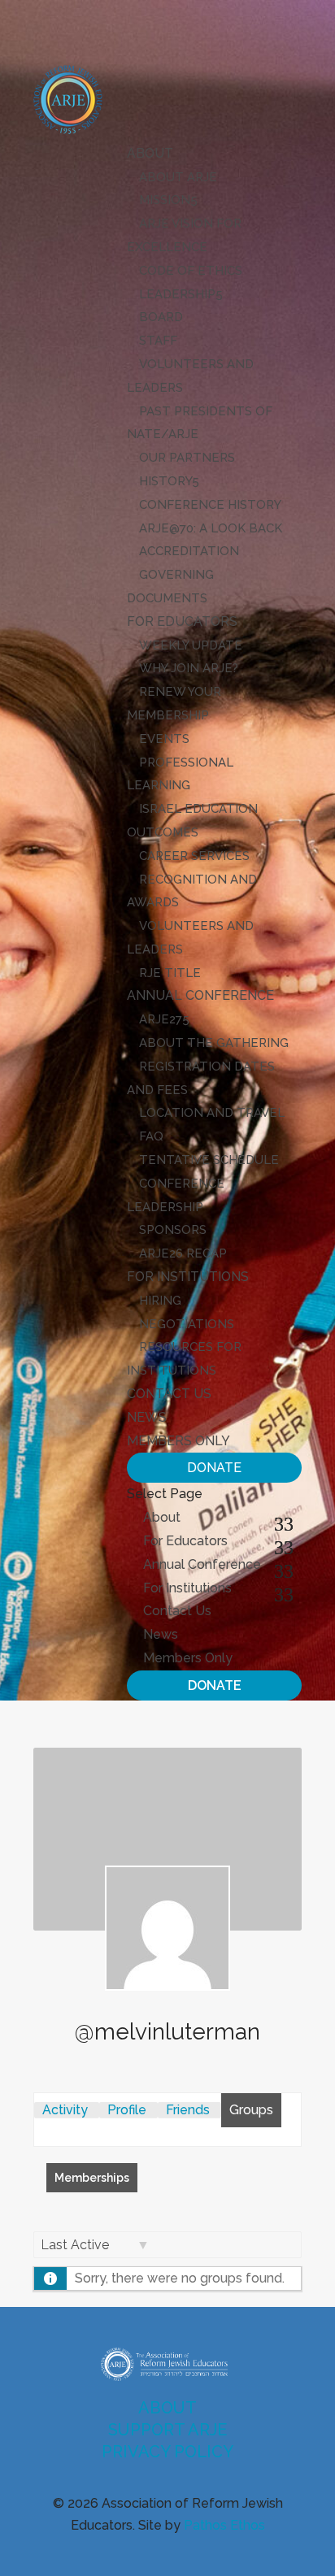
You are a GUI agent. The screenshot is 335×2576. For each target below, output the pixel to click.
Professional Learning (180, 774)
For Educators (182, 621)
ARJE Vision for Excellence (184, 235)
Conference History (210, 505)
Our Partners (187, 458)
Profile (127, 2110)
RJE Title (170, 973)
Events (164, 739)
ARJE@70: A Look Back (211, 528)
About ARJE (178, 177)
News (147, 1417)
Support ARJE (167, 2430)
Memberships (92, 2178)
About (150, 153)
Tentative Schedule (209, 1160)
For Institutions (188, 1277)
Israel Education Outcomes (192, 821)
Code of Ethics (191, 271)
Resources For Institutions (184, 1359)
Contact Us (169, 1394)
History (165, 481)
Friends (188, 2110)
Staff (158, 341)
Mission (165, 200)
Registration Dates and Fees (201, 1078)
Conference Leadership (176, 1195)
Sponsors (173, 1230)
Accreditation (189, 551)
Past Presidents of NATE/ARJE (200, 423)
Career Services (194, 856)
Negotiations (187, 1324)
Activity (65, 2110)
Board (161, 317)
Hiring (160, 1301)
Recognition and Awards (192, 891)
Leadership (177, 294)
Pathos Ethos (224, 2525)
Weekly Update (191, 645)
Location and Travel (212, 1113)
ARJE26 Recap (183, 1253)
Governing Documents (170, 586)
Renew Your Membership (174, 704)
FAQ (151, 1136)
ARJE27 (161, 1019)
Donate (214, 1468)
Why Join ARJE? (189, 668)
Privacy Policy (167, 2452)
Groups (251, 2110)
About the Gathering (214, 1043)
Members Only (178, 1441)
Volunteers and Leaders (190, 376)
